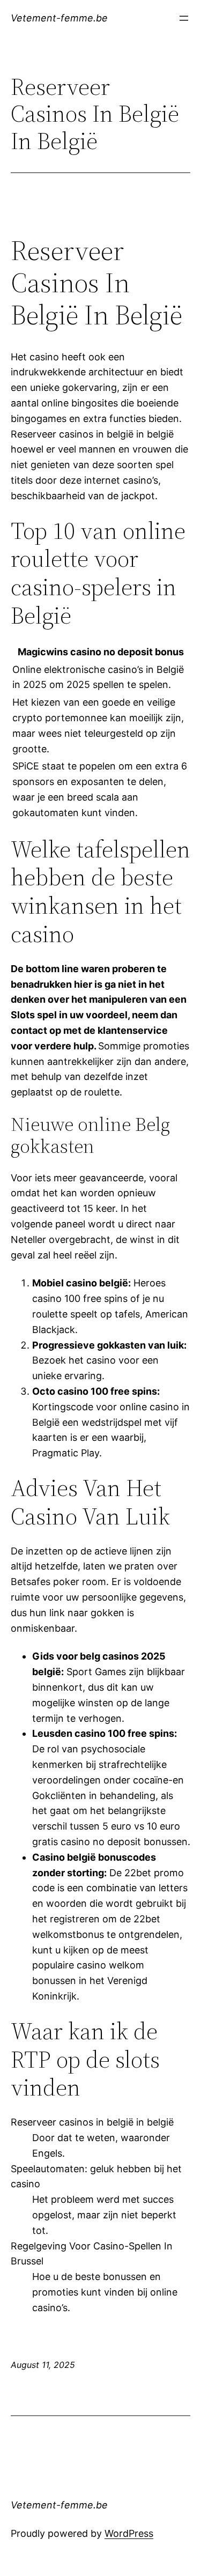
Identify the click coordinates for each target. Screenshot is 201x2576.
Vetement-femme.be (59, 18)
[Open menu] (184, 18)
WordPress (129, 2533)
